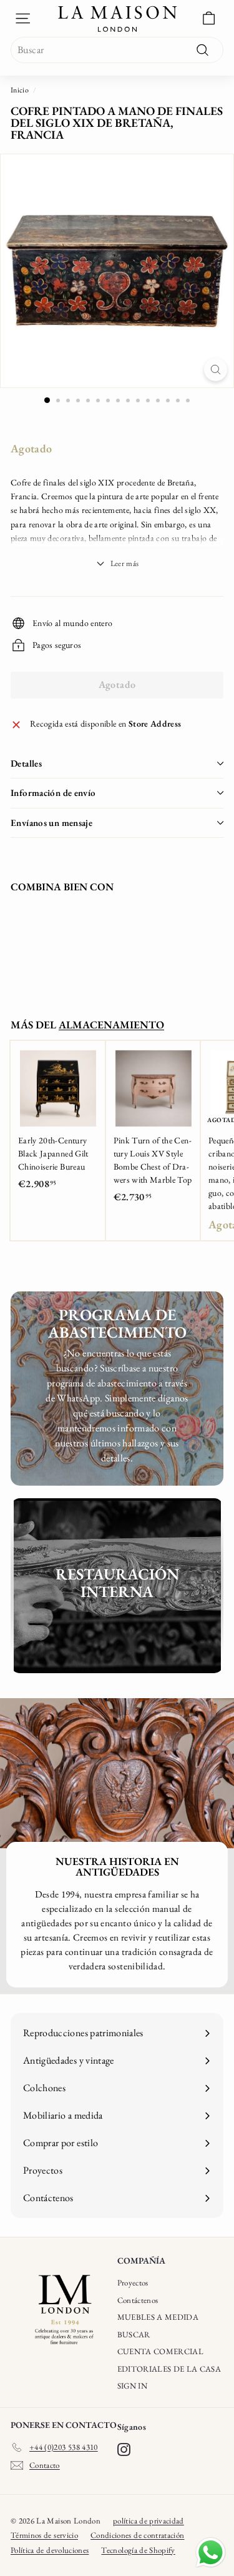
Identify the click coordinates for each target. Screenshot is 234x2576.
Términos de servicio (44, 2535)
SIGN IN (132, 2386)
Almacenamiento (111, 1025)
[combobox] (117, 50)
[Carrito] (209, 18)
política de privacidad (149, 2521)
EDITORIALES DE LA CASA (169, 2369)
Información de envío (53, 793)
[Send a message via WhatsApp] (211, 2553)
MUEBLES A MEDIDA (158, 2317)
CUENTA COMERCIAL (161, 2351)
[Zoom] (216, 370)
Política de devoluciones (50, 2550)
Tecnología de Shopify (138, 2550)
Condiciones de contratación (137, 2535)
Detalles (26, 763)
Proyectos (133, 2283)
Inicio (20, 90)
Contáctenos (138, 2300)
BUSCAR (134, 2335)
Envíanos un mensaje (51, 823)
